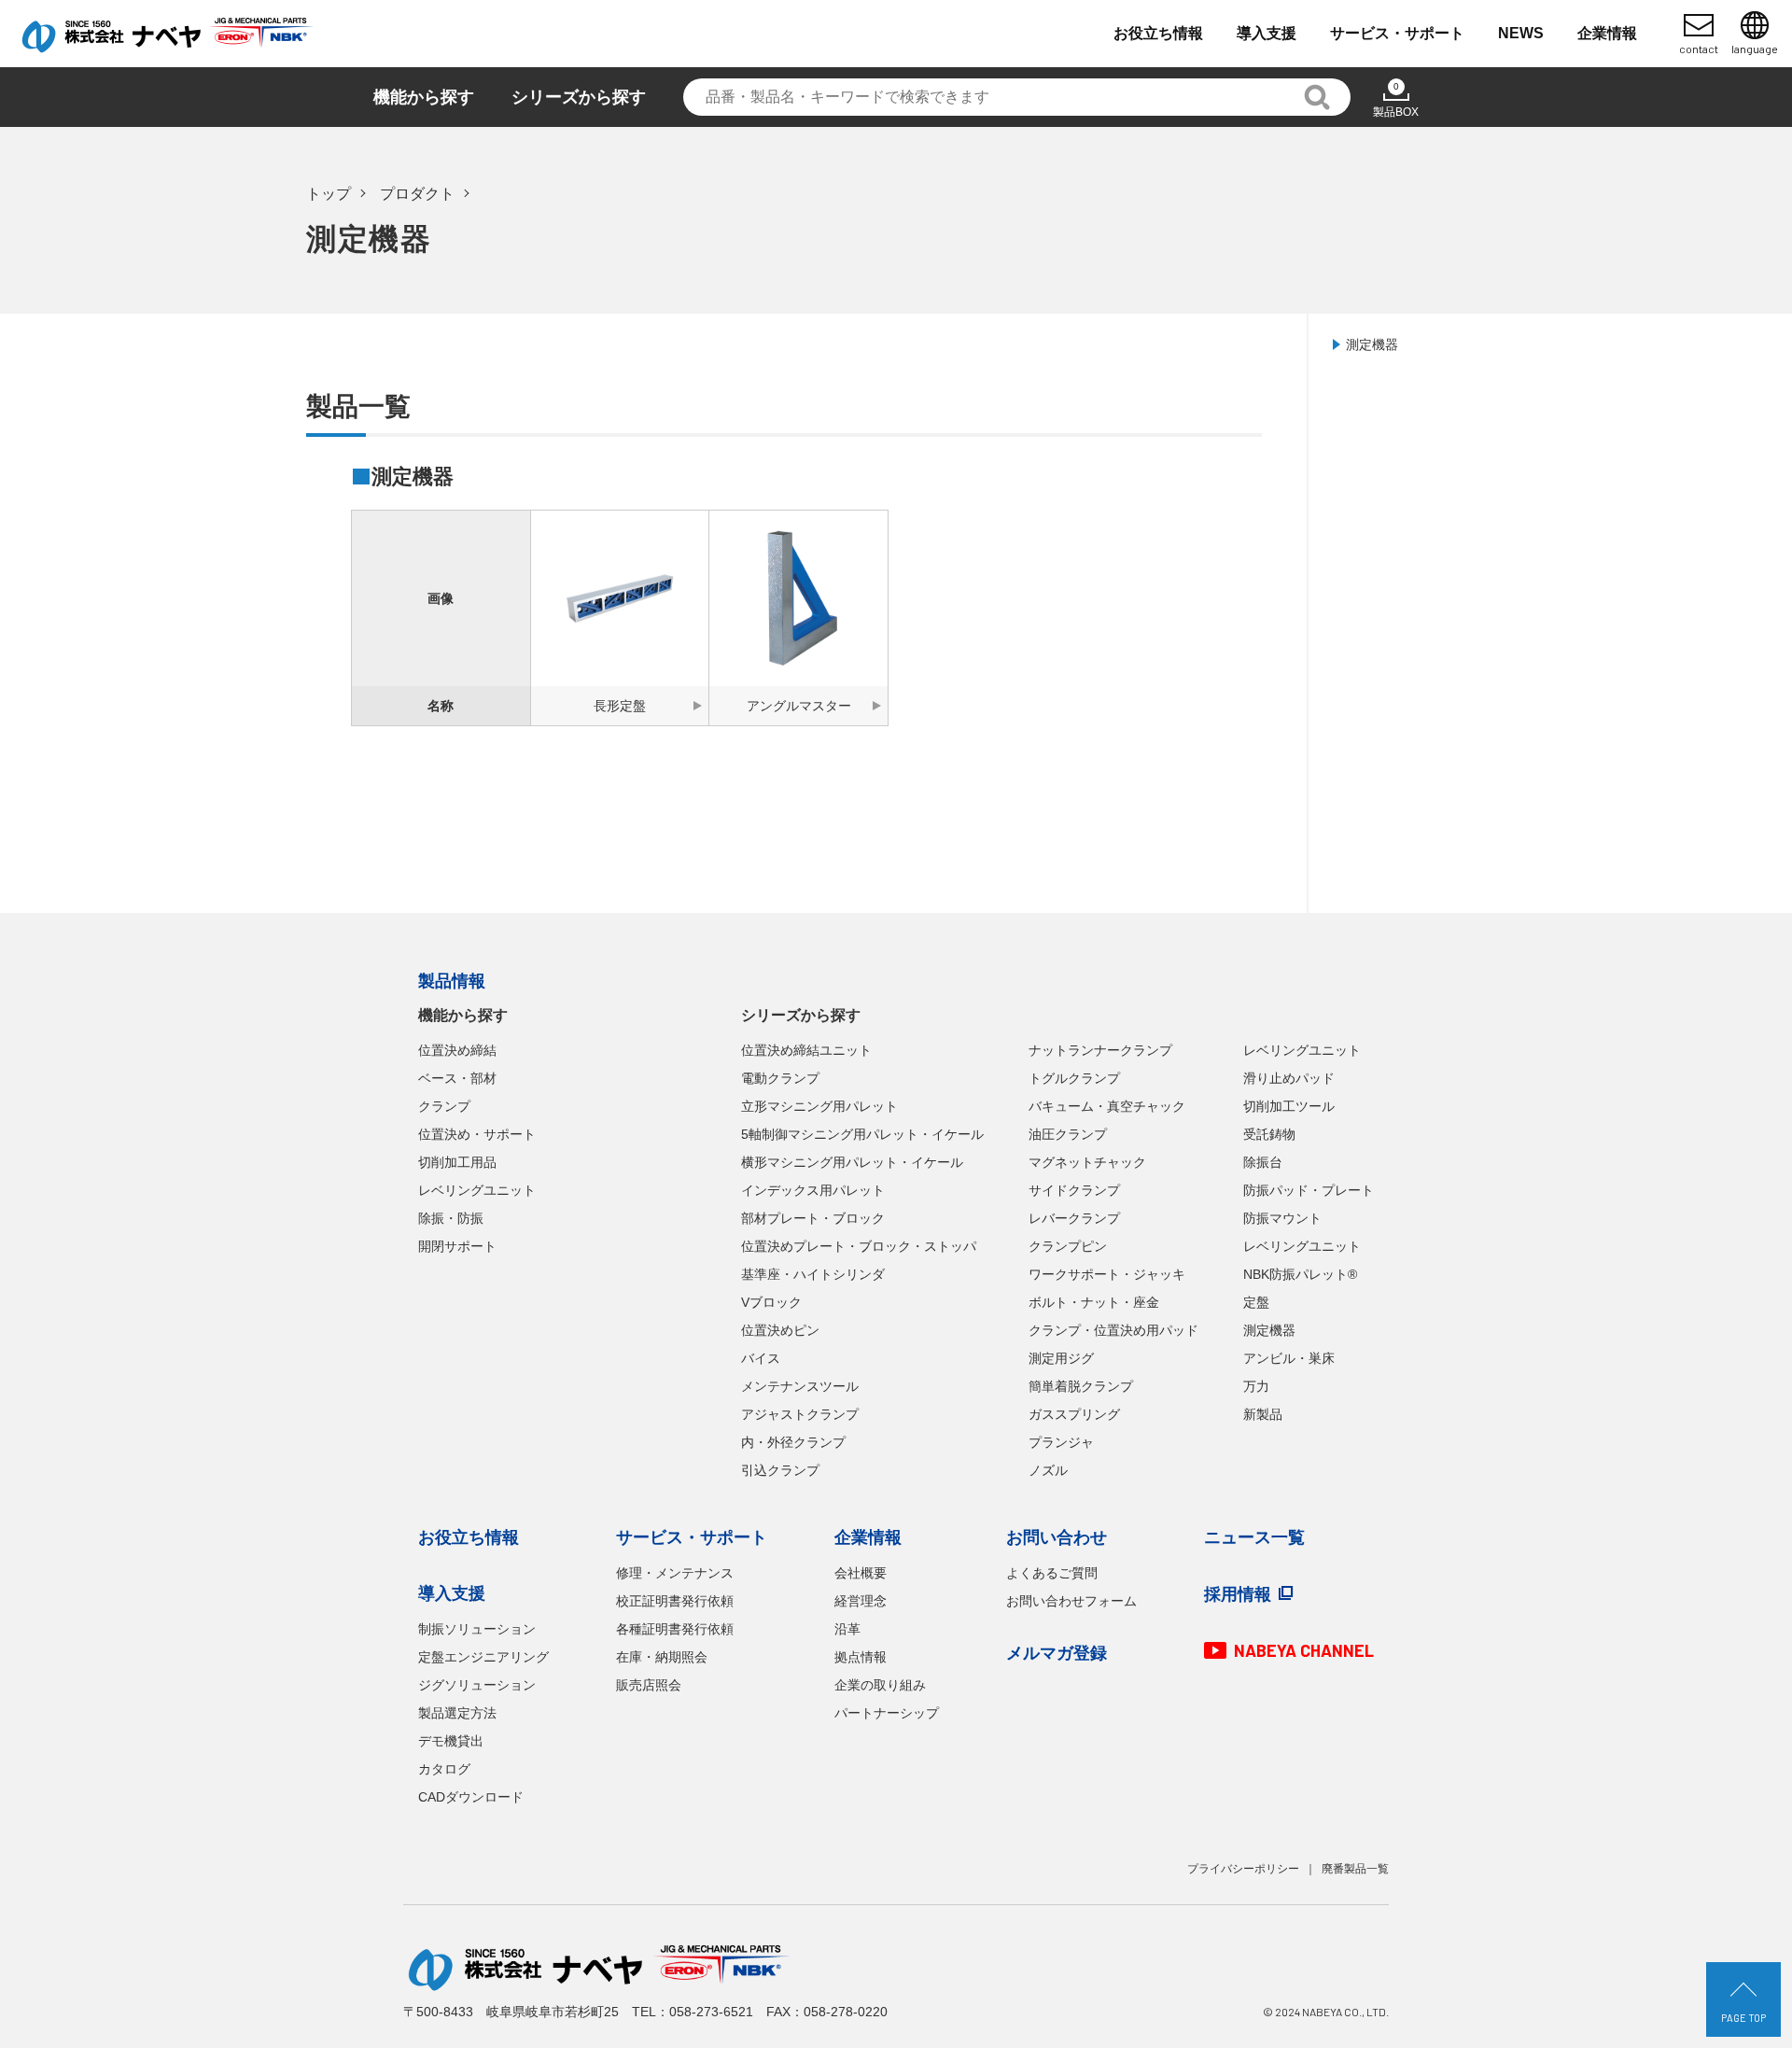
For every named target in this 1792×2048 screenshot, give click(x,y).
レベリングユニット (477, 1190)
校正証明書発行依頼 (675, 1601)
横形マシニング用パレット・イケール (852, 1162)
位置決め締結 (457, 1050)
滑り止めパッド (1289, 1078)
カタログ (444, 1769)
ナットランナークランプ (1100, 1050)
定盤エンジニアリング (483, 1657)
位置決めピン (780, 1330)
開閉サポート (457, 1246)
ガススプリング (1074, 1414)
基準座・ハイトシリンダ (813, 1274)
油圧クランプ (1068, 1134)
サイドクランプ (1074, 1190)
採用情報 (1238, 1594)
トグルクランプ (1074, 1078)
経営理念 (861, 1601)
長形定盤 (620, 706)
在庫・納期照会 (662, 1657)
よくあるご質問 (1052, 1573)
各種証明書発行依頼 (675, 1629)
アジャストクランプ (800, 1414)
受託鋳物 (1269, 1134)
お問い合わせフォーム (1071, 1601)
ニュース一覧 (1254, 1537)
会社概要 (861, 1573)
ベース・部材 (457, 1078)
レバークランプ (1074, 1218)
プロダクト (417, 194)
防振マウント (1282, 1218)
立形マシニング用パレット (819, 1106)
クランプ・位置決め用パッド (1113, 1330)
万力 (1256, 1386)
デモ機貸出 (451, 1741)
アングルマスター (799, 706)
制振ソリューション (477, 1629)
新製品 (1263, 1414)
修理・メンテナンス (675, 1573)
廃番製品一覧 (1355, 1869)
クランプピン (1068, 1246)
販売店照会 (649, 1685)
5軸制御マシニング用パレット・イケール (862, 1134)
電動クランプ (780, 1078)
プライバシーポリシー (1243, 1869)
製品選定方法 (457, 1713)
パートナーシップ (887, 1713)
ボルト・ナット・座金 (1094, 1302)
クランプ (444, 1106)
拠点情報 (861, 1657)
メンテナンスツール (800, 1386)
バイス (761, 1358)
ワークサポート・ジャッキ (1107, 1274)
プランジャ (1061, 1442)
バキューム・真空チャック (1107, 1106)
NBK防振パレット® (1300, 1274)
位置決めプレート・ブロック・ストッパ (859, 1246)
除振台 (1263, 1162)
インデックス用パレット (813, 1190)
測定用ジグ (1061, 1358)
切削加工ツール (1289, 1106)
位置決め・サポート (477, 1134)
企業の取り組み (880, 1685)
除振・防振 (451, 1218)
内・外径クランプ (793, 1442)
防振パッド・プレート (1309, 1190)
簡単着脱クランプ (1081, 1386)
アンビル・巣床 (1289, 1358)
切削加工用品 (457, 1162)
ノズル (1048, 1470)
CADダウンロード (471, 1797)
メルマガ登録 (1057, 1653)
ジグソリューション (477, 1685)
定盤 (1256, 1302)
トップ (329, 194)
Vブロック (771, 1302)
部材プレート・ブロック (813, 1218)
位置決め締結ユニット (806, 1050)
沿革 (847, 1629)
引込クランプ (780, 1470)
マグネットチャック (1087, 1162)
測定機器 (1372, 344)
